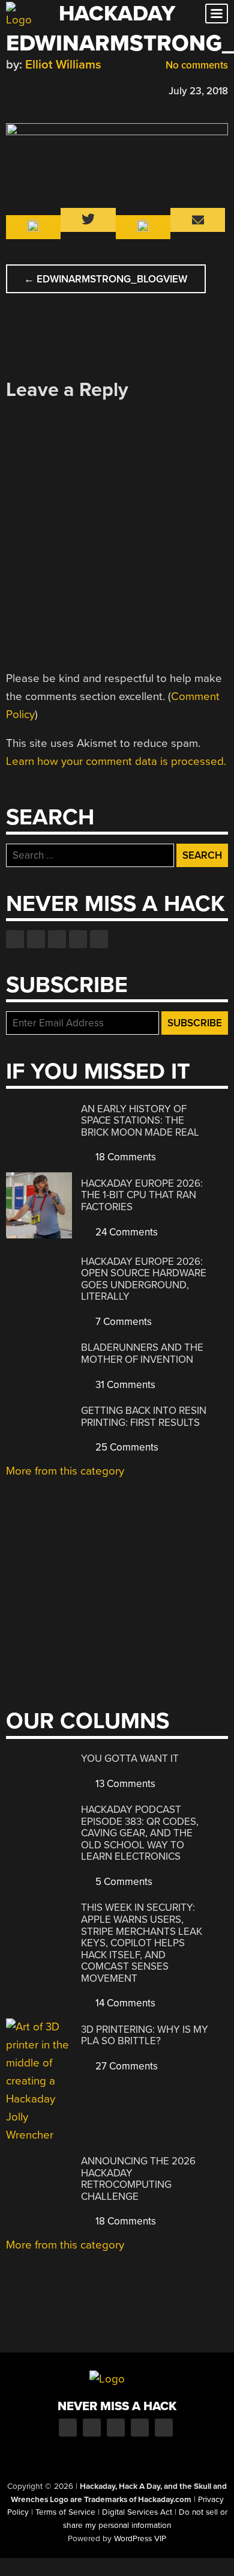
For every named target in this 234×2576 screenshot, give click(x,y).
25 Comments (126, 1447)
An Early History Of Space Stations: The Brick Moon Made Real (140, 1121)
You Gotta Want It (130, 1758)
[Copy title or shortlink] (82, 90)
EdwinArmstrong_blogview (106, 279)
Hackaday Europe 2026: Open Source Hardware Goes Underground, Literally (144, 1279)
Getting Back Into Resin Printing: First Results (144, 1417)
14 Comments (124, 2003)
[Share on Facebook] (12, 89)
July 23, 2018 (198, 91)
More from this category (65, 1471)
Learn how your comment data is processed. (116, 761)
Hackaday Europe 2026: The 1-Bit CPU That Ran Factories (142, 1195)
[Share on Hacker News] (47, 89)
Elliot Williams (63, 65)
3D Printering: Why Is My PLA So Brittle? (145, 2036)
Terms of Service (65, 2512)
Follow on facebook (15, 939)
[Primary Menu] (217, 14)
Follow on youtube (57, 939)
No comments (196, 65)
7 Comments (122, 1322)
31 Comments (124, 1385)
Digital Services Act (137, 2512)
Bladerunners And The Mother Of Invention (142, 1353)
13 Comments (124, 1784)
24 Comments (125, 1232)
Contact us (99, 939)
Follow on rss (78, 939)
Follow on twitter (36, 939)
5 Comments (123, 1882)
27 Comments (125, 2066)
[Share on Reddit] (64, 89)
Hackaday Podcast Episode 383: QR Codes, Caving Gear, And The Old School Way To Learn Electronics (140, 1833)
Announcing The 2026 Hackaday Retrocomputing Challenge (138, 2179)
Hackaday (117, 14)
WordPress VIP (140, 2539)
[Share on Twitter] (29, 89)
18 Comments (124, 1157)
